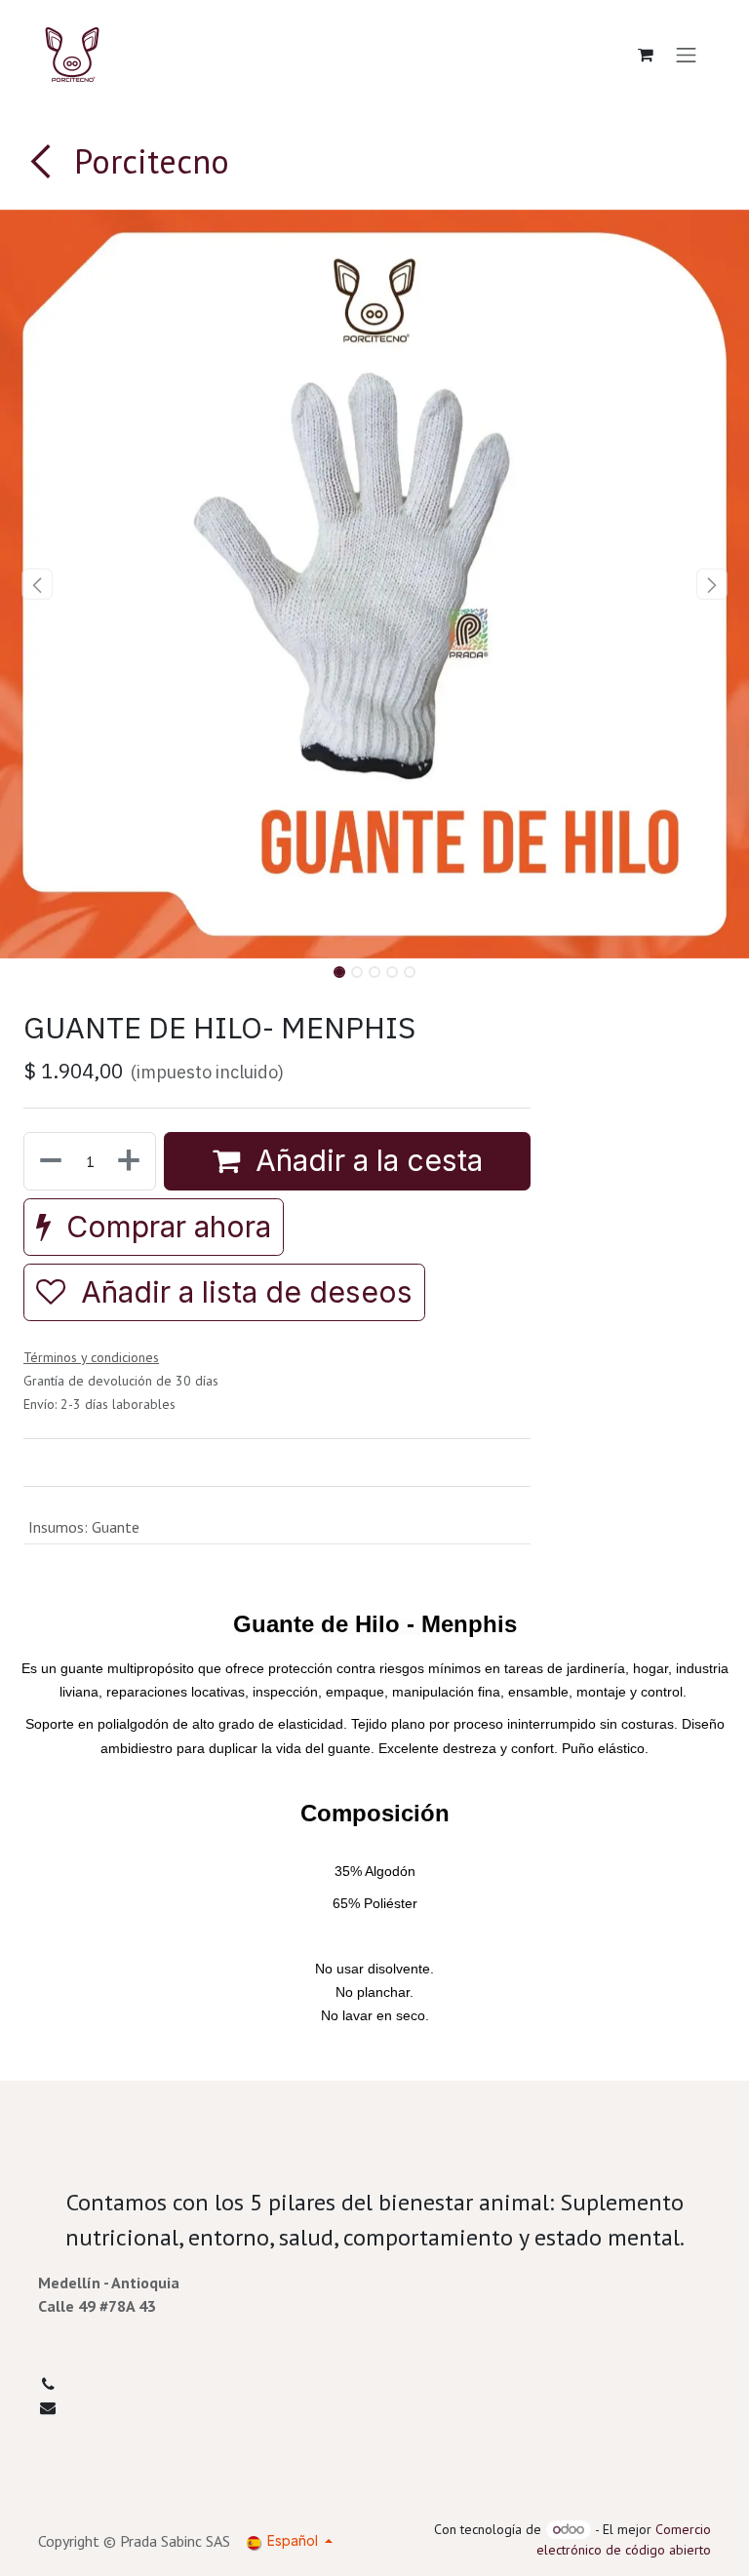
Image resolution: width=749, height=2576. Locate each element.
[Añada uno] (131, 1161)
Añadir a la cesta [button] (365, 1160)
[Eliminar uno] (49, 1161)
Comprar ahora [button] (165, 1227)
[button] (38, 584)
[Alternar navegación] (687, 55)
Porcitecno (147, 161)
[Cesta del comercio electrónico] (646, 55)
